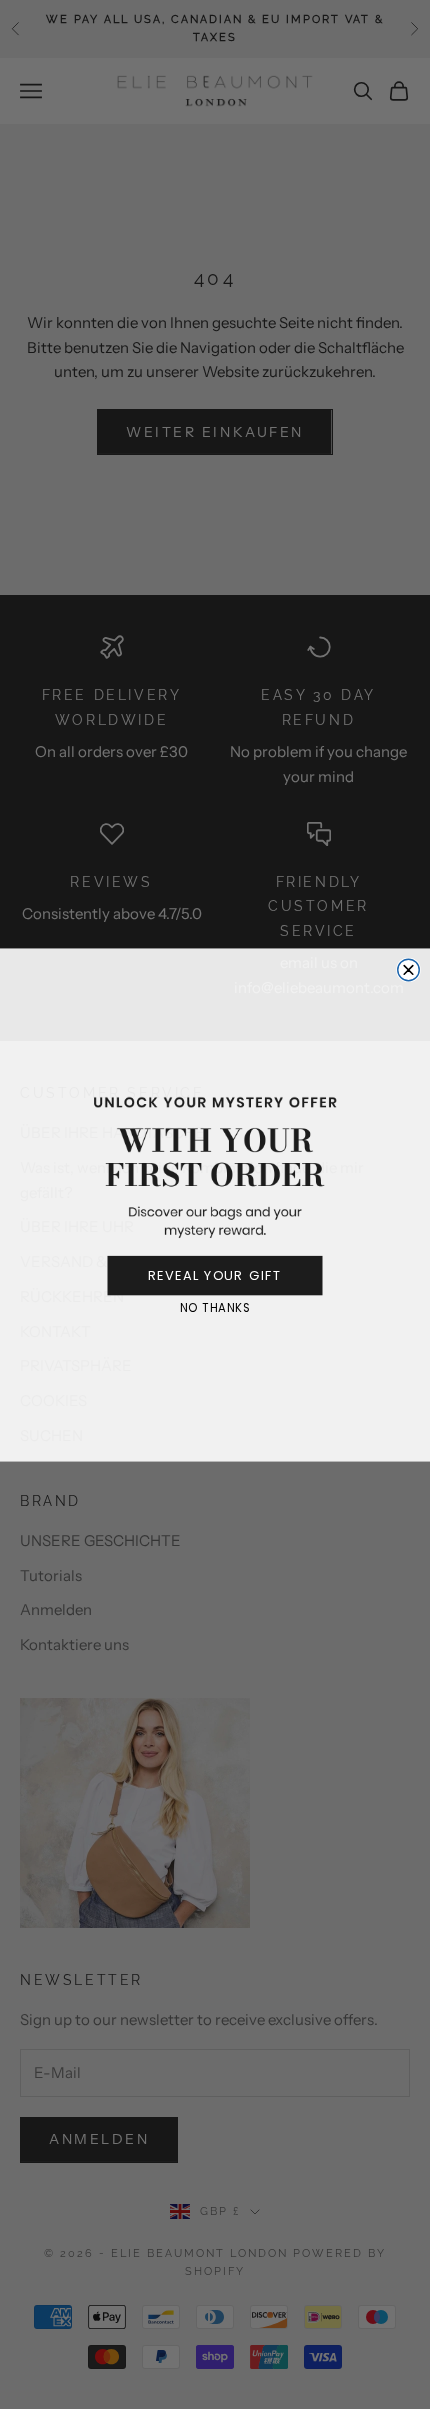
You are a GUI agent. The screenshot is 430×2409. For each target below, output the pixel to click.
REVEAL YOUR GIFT (215, 1275)
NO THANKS (215, 1307)
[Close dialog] (409, 970)
